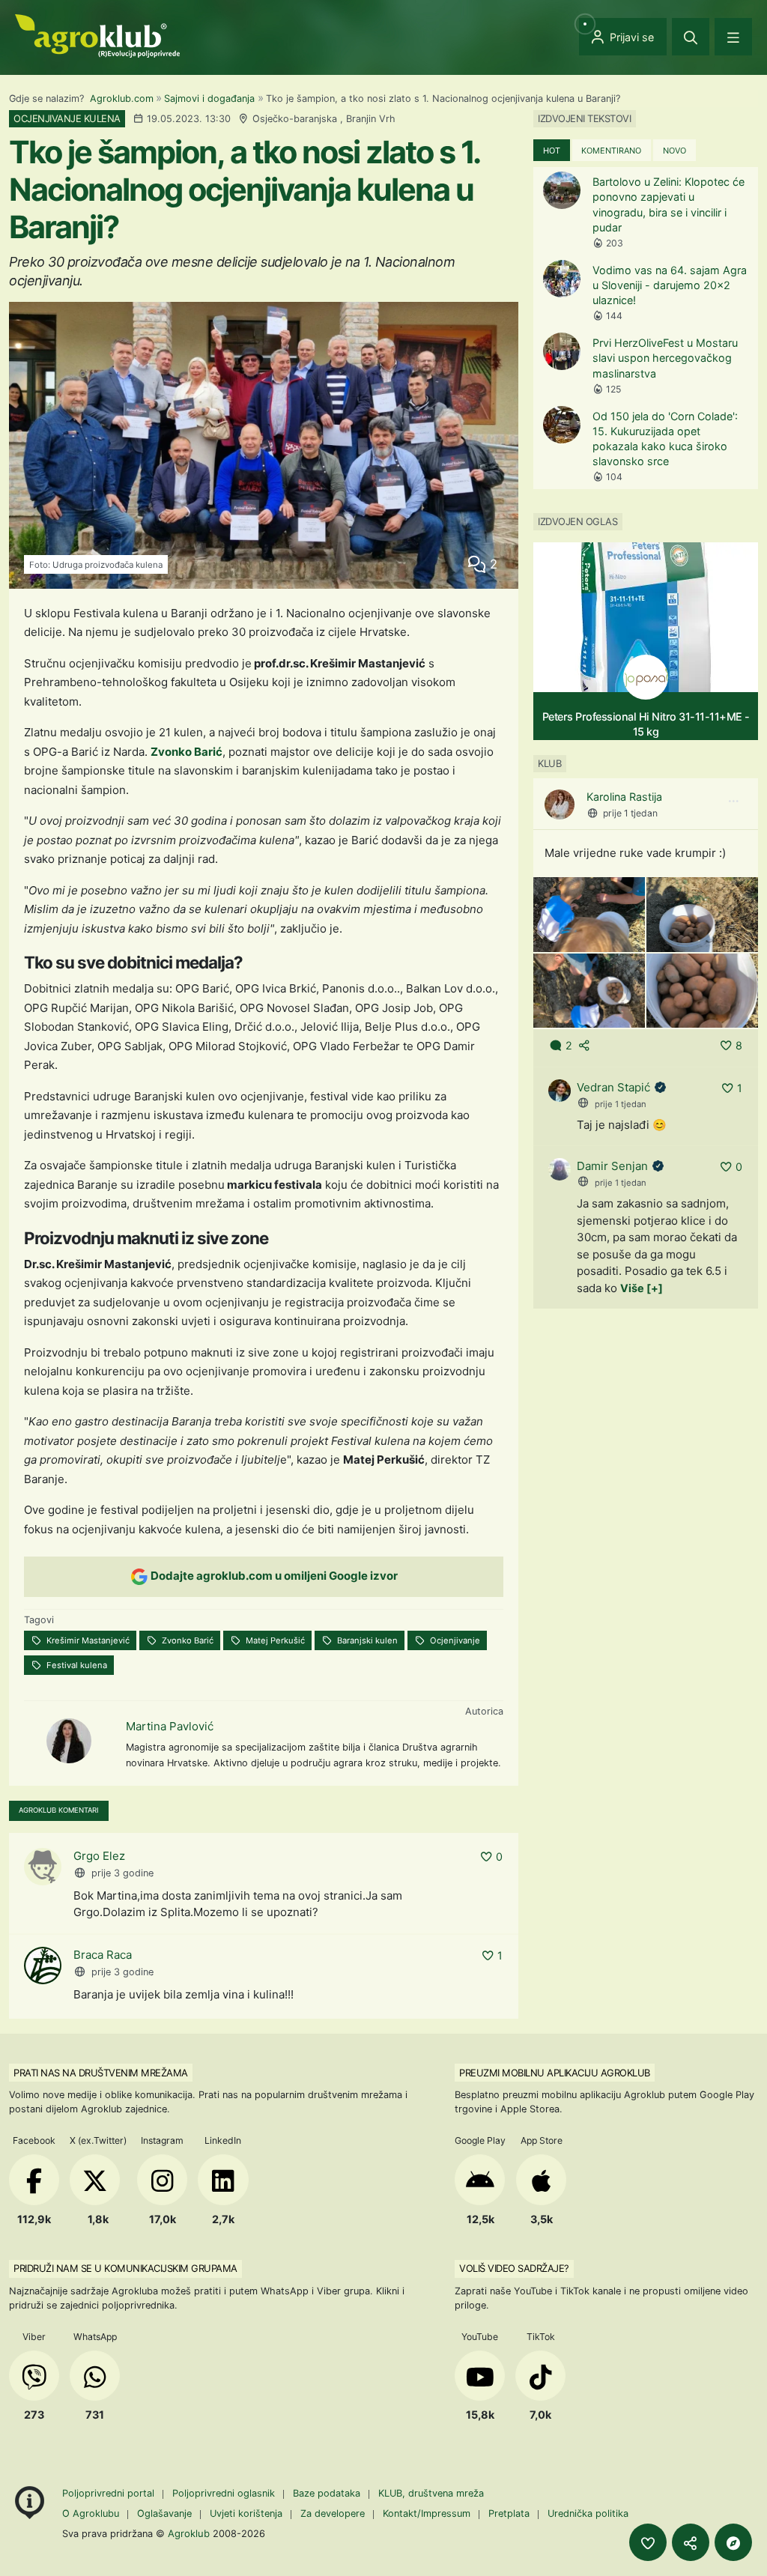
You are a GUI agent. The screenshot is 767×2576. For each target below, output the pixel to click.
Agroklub (189, 2533)
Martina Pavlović (170, 1726)
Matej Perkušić (274, 1640)
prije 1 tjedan (630, 813)
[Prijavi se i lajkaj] (648, 2542)
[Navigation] (733, 37)
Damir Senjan (612, 1166)
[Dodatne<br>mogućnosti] (733, 2542)
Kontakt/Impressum (427, 2513)
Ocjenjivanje (454, 1640)
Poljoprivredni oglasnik (225, 2493)
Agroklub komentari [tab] (59, 1810)
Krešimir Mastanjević (87, 1640)
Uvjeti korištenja (246, 2513)
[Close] (691, 37)
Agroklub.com (122, 99)
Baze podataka (328, 2493)
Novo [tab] (674, 151)
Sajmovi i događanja (209, 99)
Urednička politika (588, 2513)
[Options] (733, 801)
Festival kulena (76, 1665)
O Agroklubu (91, 2513)
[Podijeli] (691, 2542)
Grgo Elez (99, 1856)
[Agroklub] (97, 35)
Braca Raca (103, 1955)
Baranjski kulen (366, 1640)
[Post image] (589, 913)
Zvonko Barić (187, 752)
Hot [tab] (552, 151)
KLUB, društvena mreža (431, 2493)
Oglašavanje (164, 2513)
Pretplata (509, 2513)
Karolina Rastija (624, 797)
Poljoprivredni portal (110, 2493)
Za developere (333, 2513)
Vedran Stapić (613, 1087)
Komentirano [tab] (611, 151)
